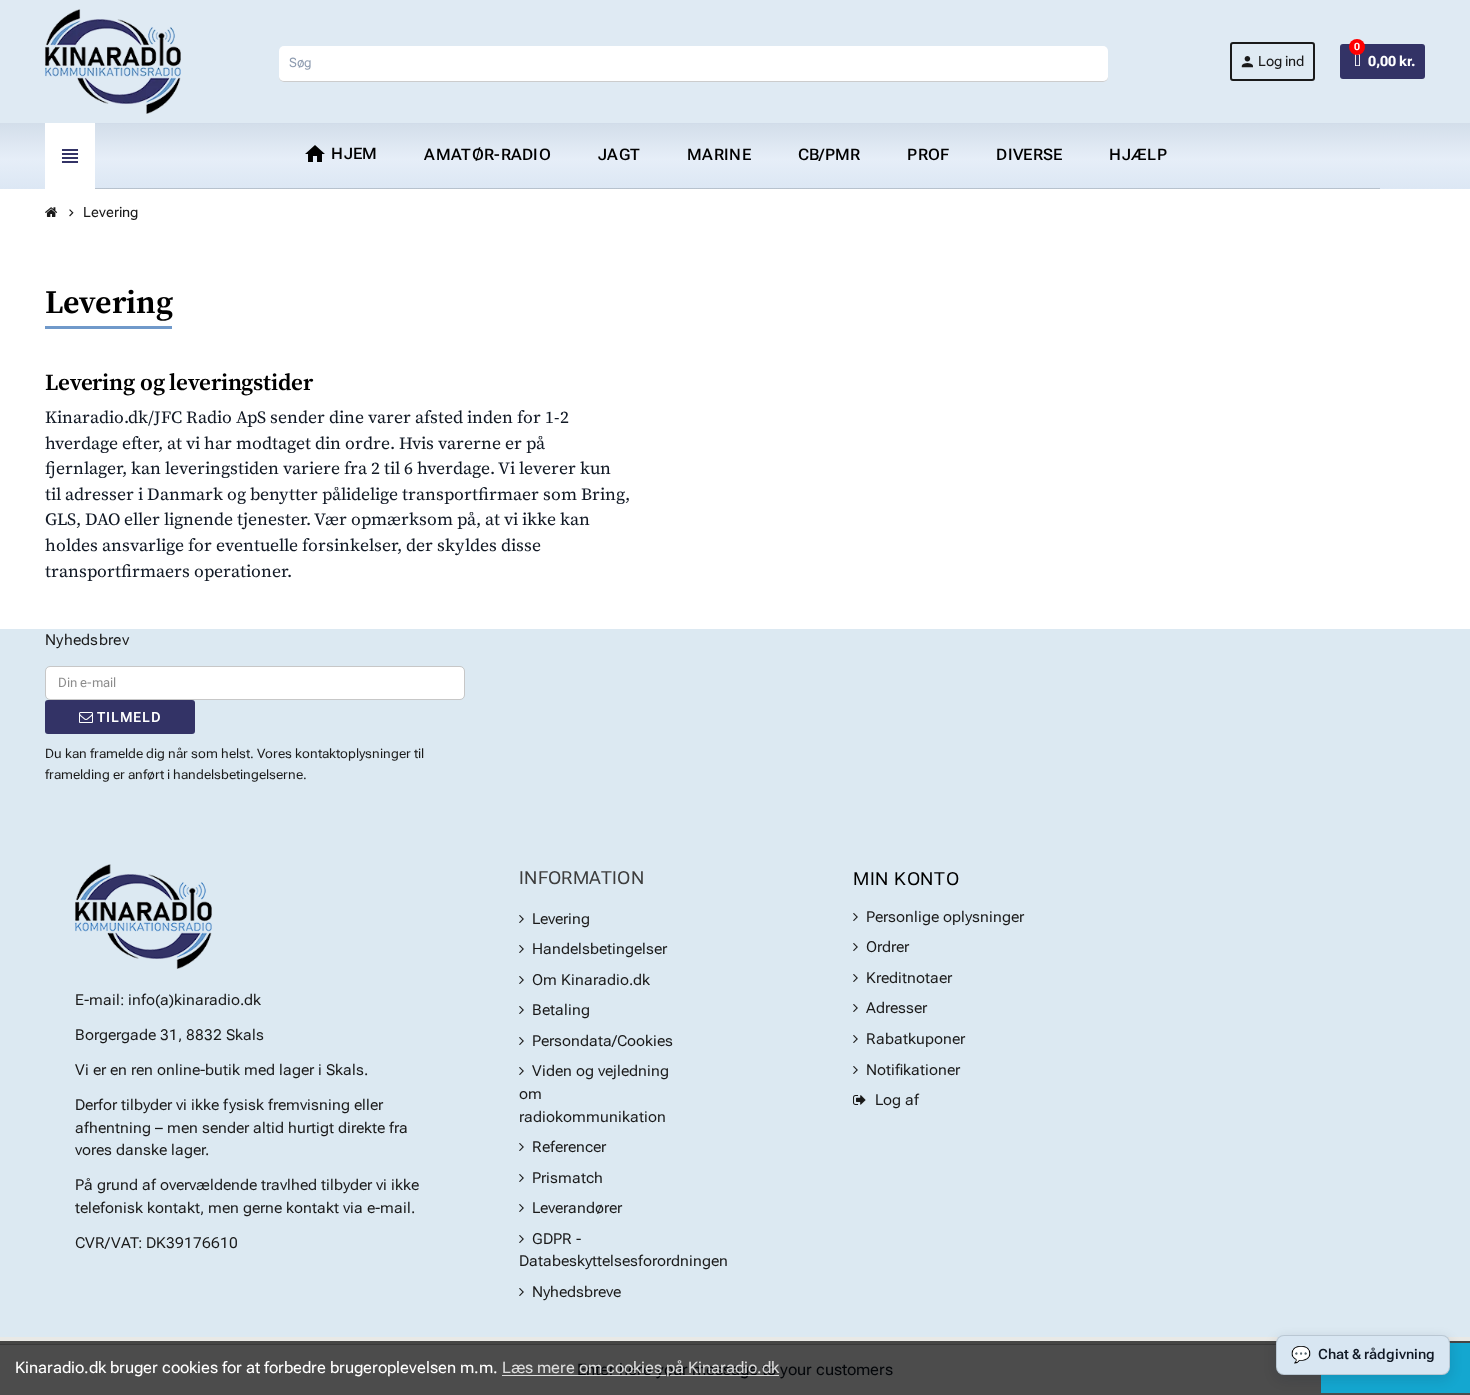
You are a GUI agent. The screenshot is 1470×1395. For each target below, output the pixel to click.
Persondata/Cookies (602, 1041)
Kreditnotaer (909, 978)
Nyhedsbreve (576, 1292)
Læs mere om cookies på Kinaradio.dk (640, 1367)
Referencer (569, 1147)
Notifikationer (913, 1070)
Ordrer (887, 947)
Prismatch (567, 1178)
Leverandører (577, 1208)
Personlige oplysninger (945, 917)
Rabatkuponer (915, 1039)
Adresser (896, 1008)
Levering (561, 919)
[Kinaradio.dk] (113, 60)
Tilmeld (127, 717)
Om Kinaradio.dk (591, 980)
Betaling (561, 1010)
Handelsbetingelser (599, 949)
